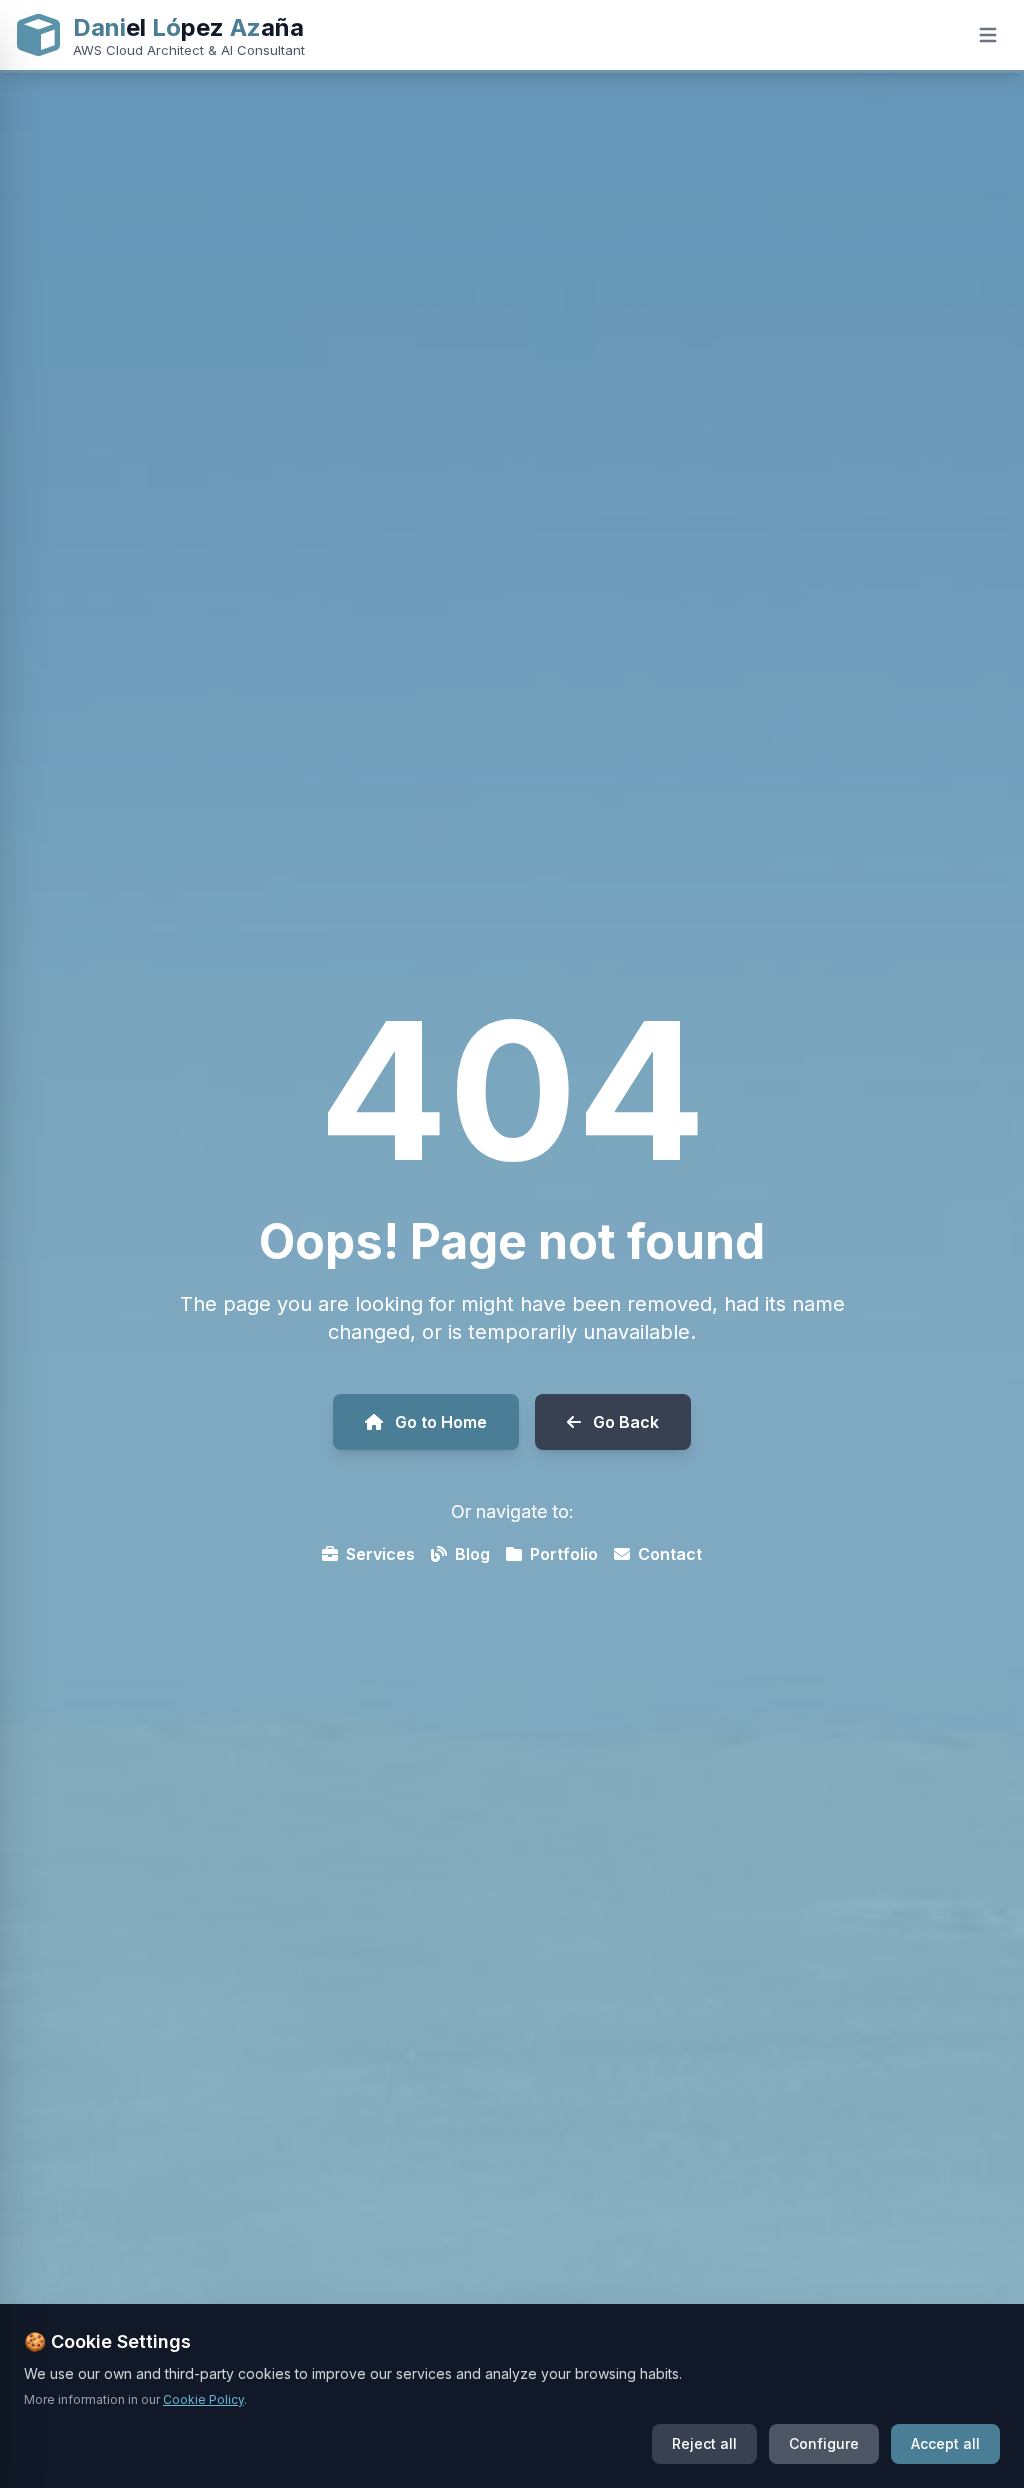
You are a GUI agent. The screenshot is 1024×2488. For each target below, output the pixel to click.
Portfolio (564, 1554)
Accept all (945, 2443)
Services (380, 1554)
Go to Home (441, 1422)
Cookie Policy (203, 2399)
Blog (472, 1554)
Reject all (704, 2443)
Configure (824, 2443)
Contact (670, 1554)
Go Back (626, 1422)
